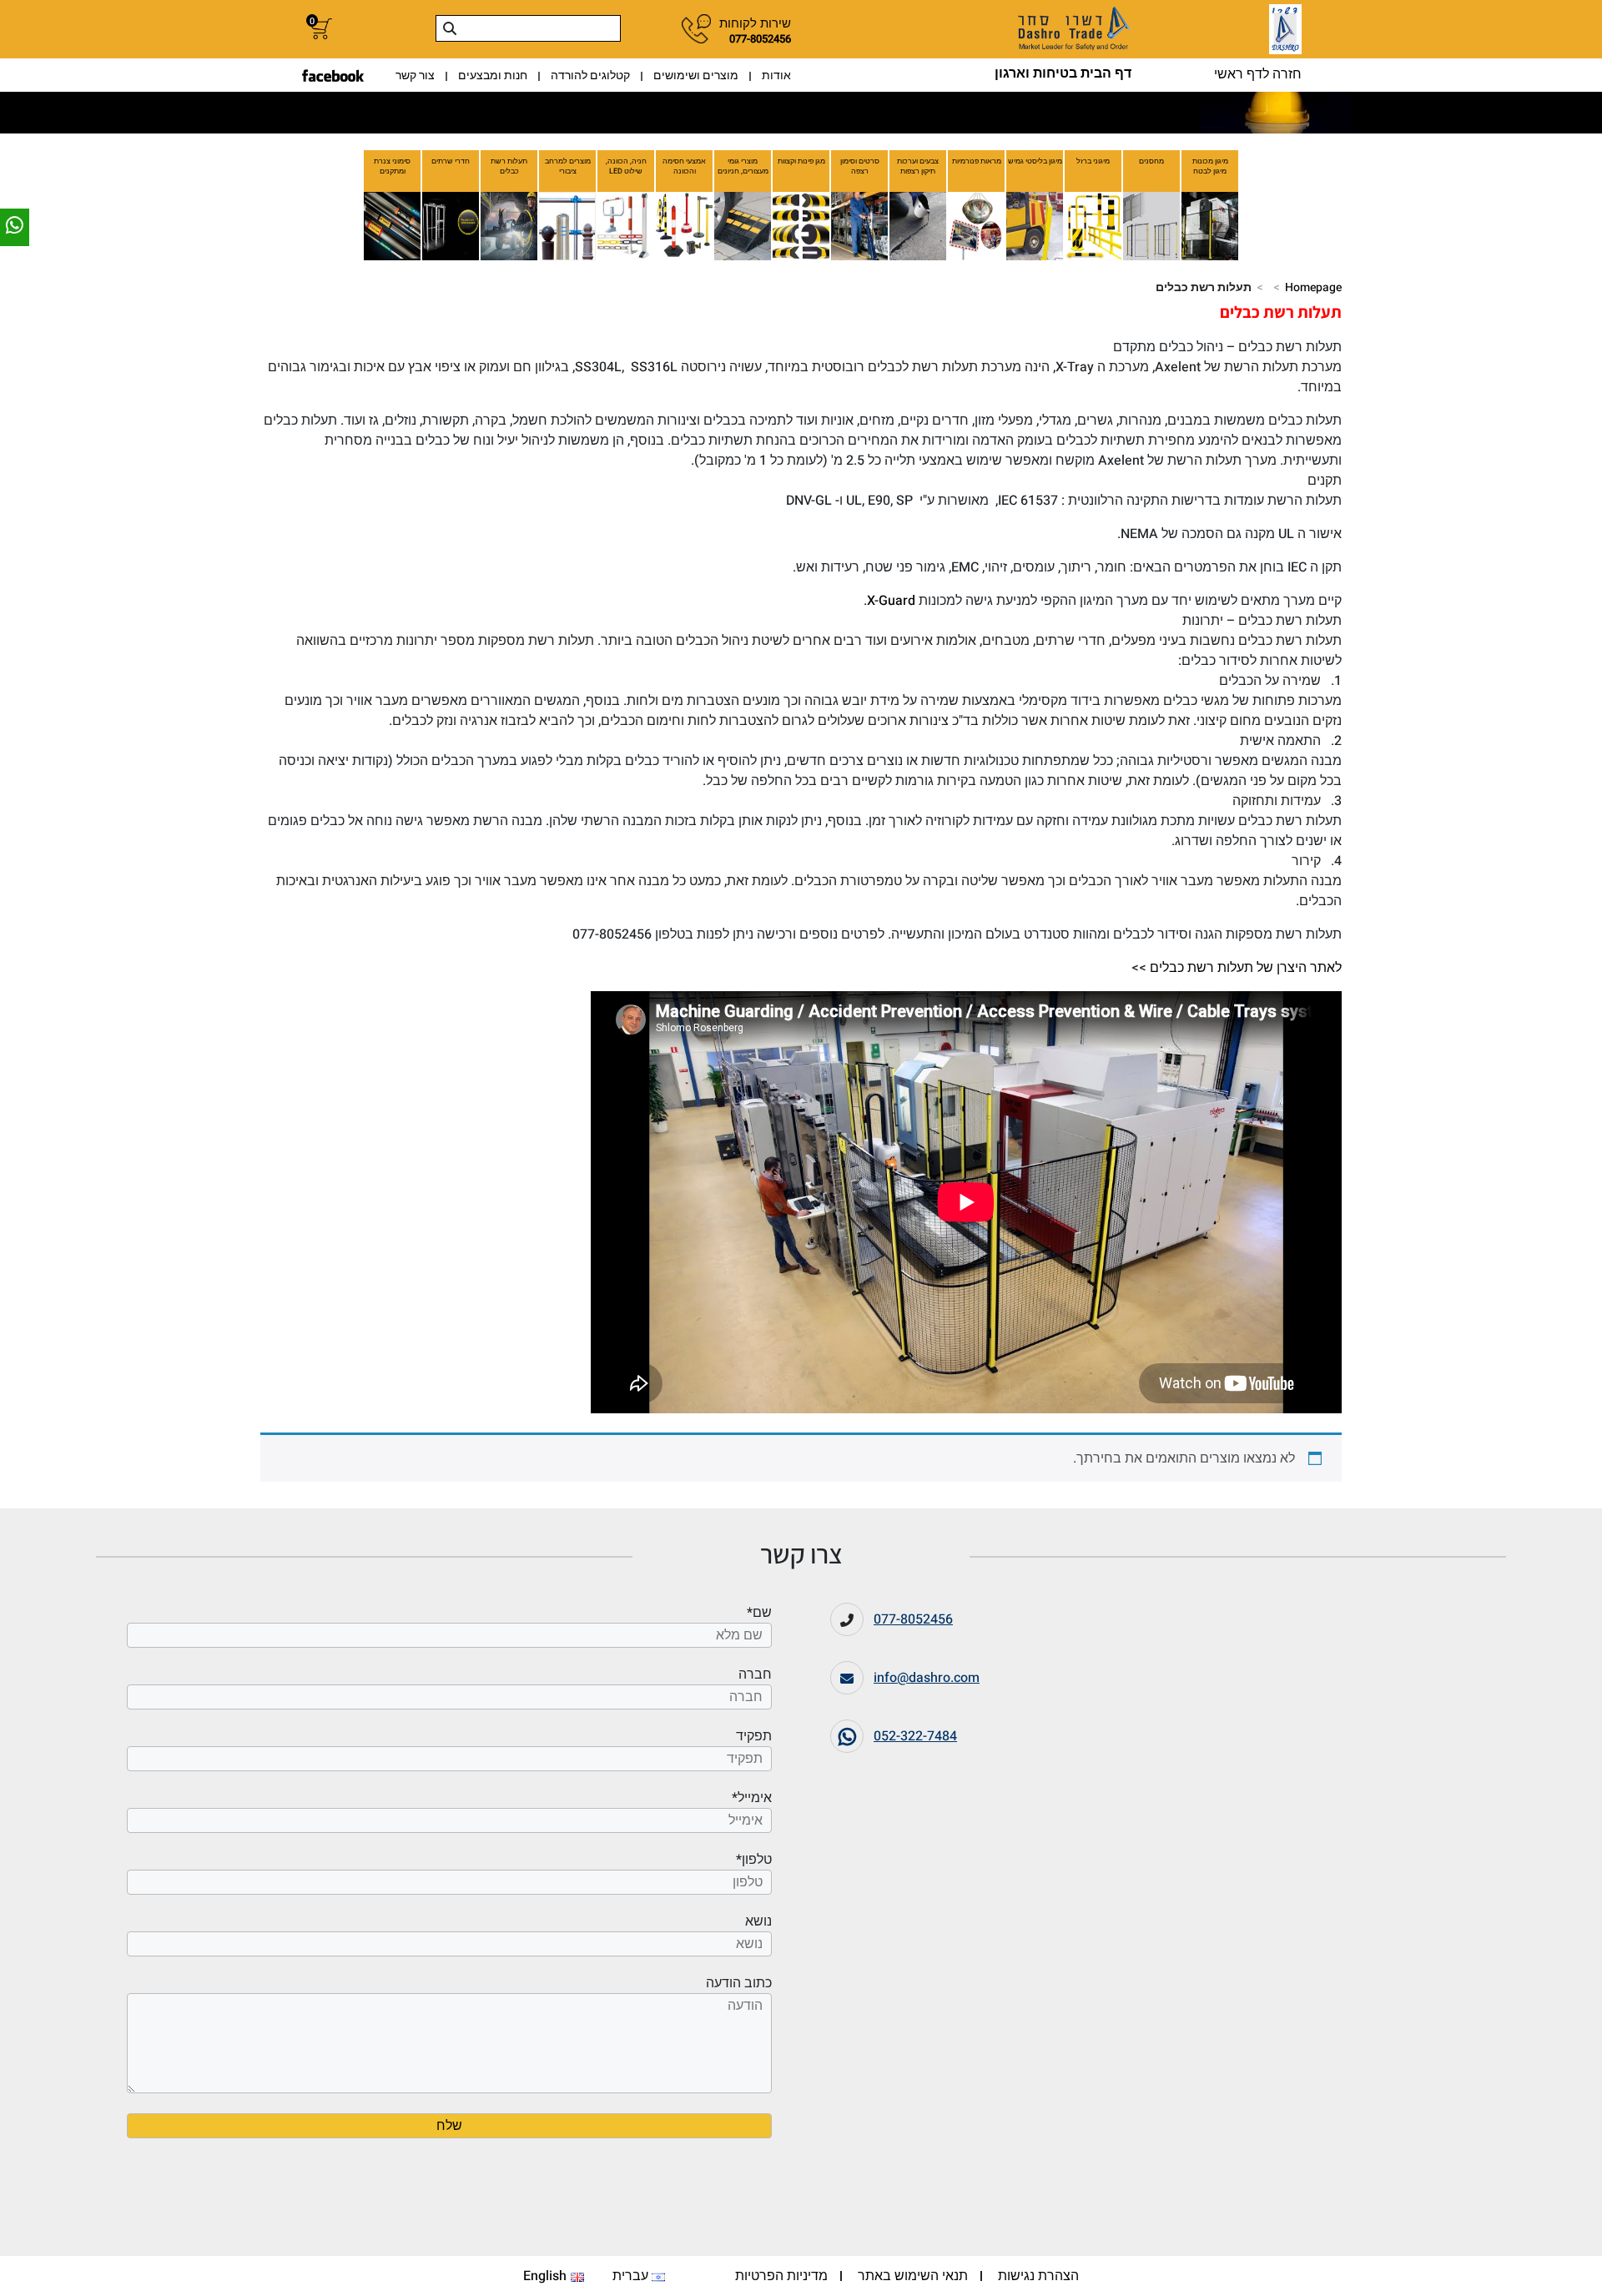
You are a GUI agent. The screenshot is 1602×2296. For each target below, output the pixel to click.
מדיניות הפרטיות (781, 2276)
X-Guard (891, 601)
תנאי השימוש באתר (913, 2276)
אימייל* (752, 1798)
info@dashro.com (927, 1678)
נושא (758, 1921)
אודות (776, 76)
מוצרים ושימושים (696, 76)
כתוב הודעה (739, 2087)
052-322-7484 (915, 1736)
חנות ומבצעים (493, 76)
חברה (755, 1674)
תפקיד (754, 1736)
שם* (759, 1613)
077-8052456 (913, 1619)
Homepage (1313, 287)
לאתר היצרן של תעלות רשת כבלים (1246, 968)
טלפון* (754, 1860)
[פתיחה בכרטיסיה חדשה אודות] (333, 75)
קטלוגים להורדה (590, 76)
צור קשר (415, 76)
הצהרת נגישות (1038, 2276)
